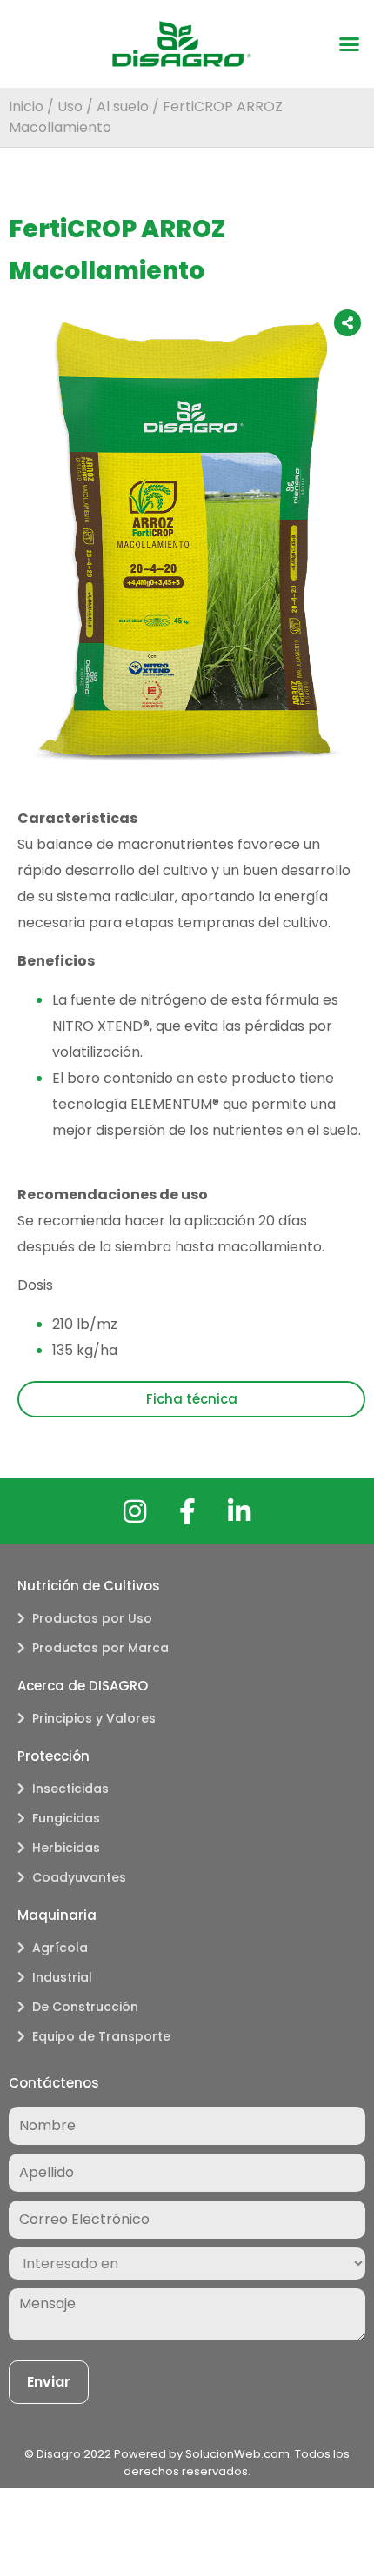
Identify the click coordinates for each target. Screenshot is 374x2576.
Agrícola (60, 1948)
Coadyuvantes (79, 1877)
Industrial (62, 1977)
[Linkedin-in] (239, 1511)
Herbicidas (66, 1848)
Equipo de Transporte (101, 2036)
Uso (70, 106)
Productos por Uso (92, 1618)
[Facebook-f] (187, 1511)
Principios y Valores (94, 1718)
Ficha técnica (192, 1399)
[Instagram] (135, 1511)
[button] (350, 44)
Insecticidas (70, 1789)
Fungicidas (66, 1818)
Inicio (26, 106)
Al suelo (123, 106)
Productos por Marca (100, 1648)
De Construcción (85, 2007)
